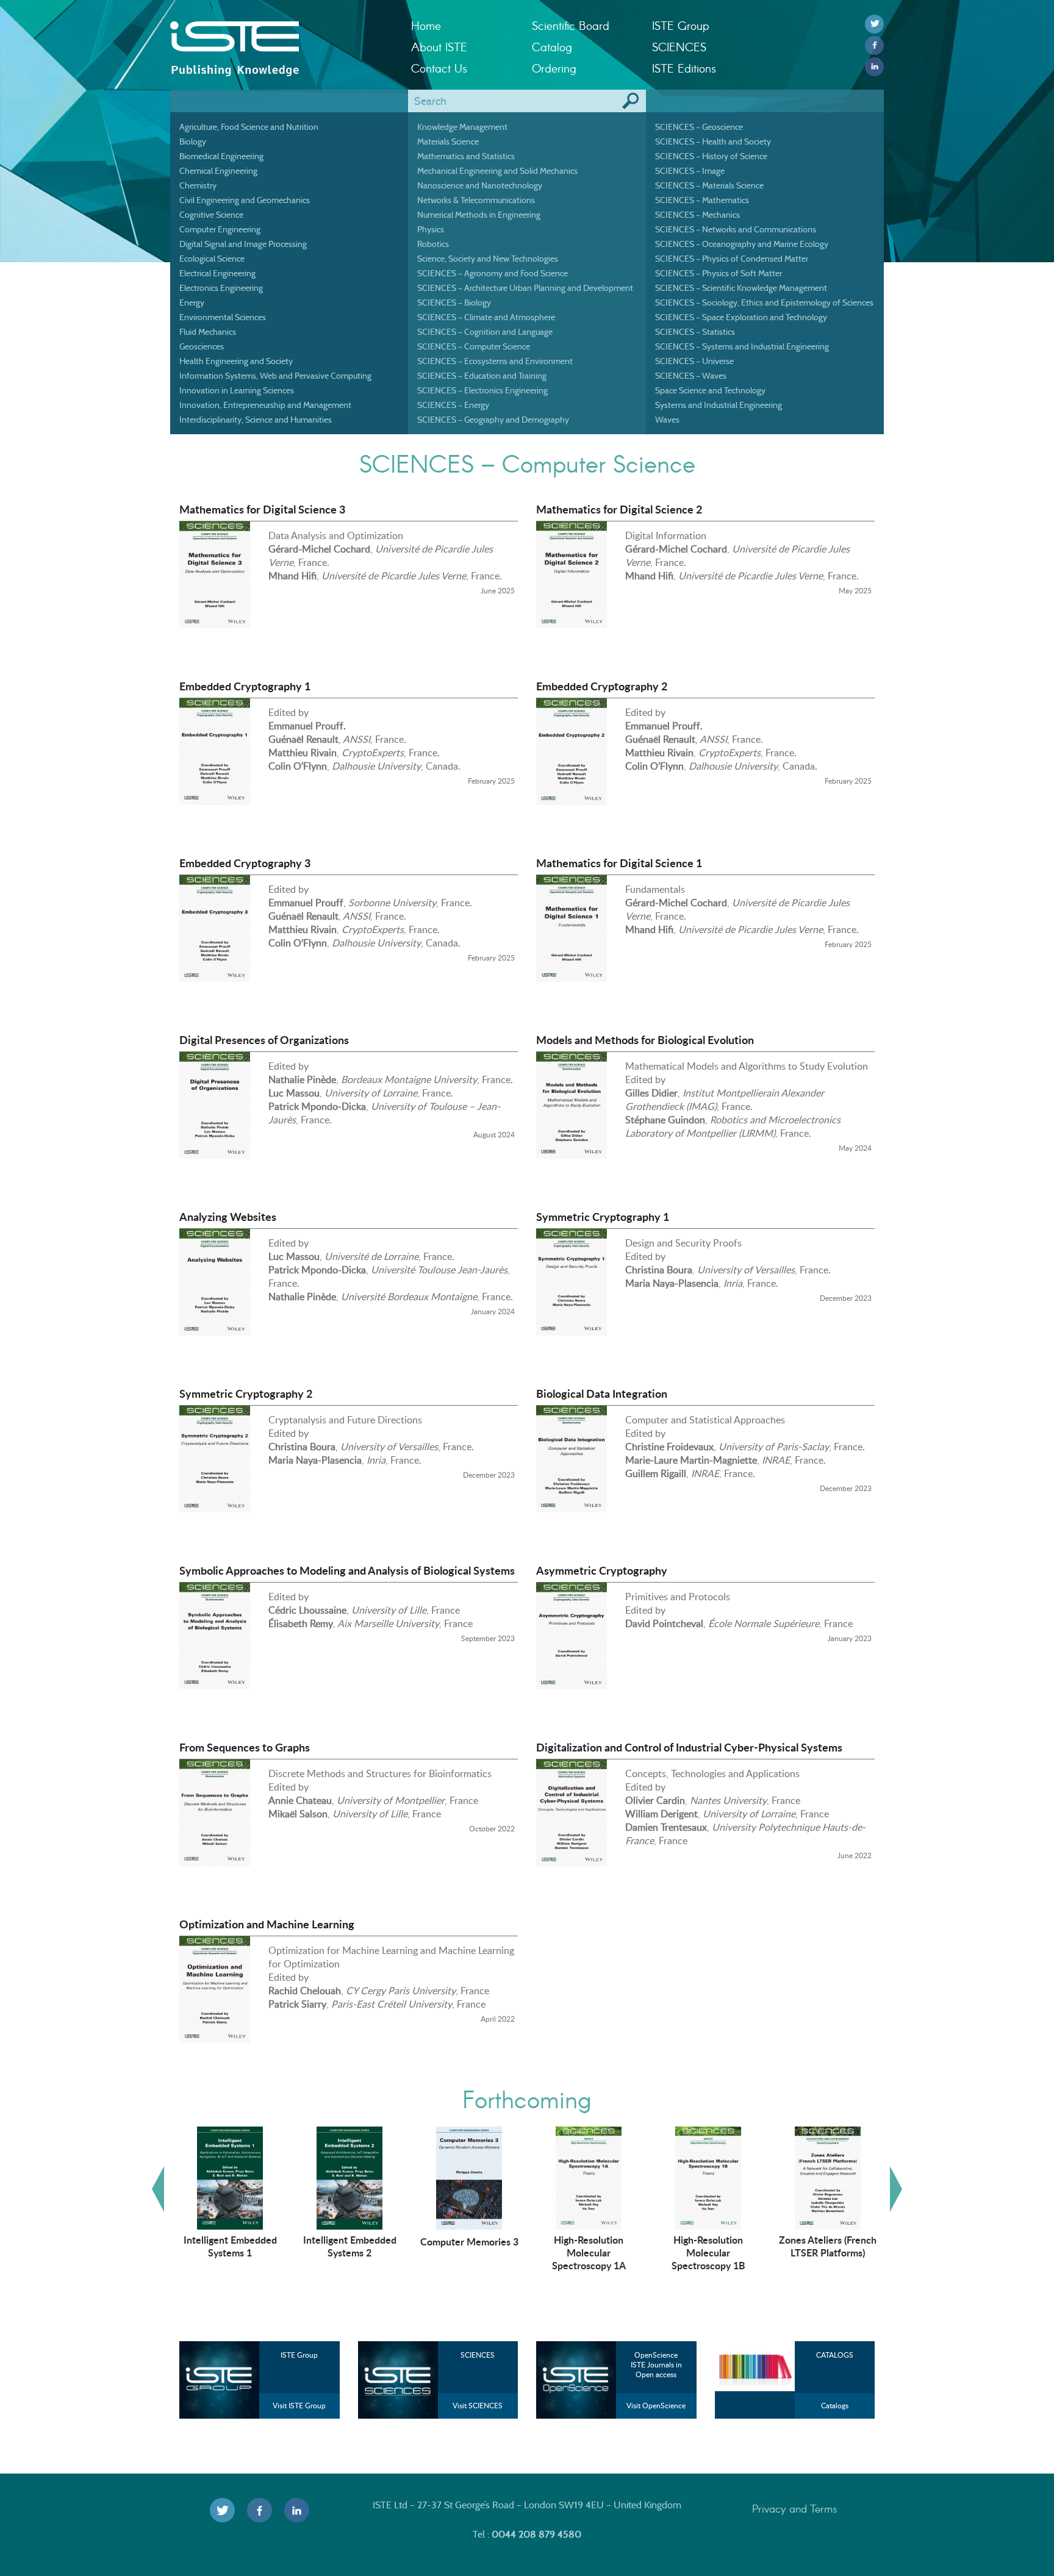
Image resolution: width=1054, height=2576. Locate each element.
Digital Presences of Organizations (264, 1040)
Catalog (552, 47)
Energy (192, 302)
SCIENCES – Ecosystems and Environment (495, 361)
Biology (193, 141)
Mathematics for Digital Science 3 (262, 509)
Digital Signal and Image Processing (243, 244)
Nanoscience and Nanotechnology (480, 185)
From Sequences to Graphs (245, 1747)
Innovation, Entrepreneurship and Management (265, 405)
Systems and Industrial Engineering (719, 405)
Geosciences (202, 346)
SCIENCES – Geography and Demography (493, 420)
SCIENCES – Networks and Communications (736, 229)
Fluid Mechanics (208, 332)
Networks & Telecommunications (476, 200)
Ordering (554, 68)
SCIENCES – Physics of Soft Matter (719, 273)
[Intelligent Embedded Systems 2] (350, 2177)
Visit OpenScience (656, 2406)
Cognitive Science (211, 215)
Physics (431, 229)
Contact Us (439, 68)
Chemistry (198, 185)
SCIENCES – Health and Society (713, 141)
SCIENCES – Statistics (695, 332)
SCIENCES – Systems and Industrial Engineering (742, 346)
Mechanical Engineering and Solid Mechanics (497, 171)
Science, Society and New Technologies (488, 259)
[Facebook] (874, 45)
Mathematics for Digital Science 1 (619, 863)
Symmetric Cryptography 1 (603, 1217)
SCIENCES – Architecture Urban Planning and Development (525, 288)
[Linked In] (874, 67)
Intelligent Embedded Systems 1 (230, 2246)
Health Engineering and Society (236, 361)
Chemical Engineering (218, 171)
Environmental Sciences (223, 317)
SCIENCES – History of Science (711, 156)
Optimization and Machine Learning (267, 1924)
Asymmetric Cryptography (602, 1570)
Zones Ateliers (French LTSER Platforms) (828, 2246)
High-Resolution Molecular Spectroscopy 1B (708, 2252)
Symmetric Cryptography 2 (246, 1394)
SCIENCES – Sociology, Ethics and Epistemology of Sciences (764, 302)
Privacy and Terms (795, 2508)
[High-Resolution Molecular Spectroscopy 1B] (708, 2177)
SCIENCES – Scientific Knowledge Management (741, 288)
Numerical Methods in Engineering (479, 215)
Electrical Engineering (217, 273)
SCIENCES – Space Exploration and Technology (741, 317)
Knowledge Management (462, 127)
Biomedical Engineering (221, 156)
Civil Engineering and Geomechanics (245, 200)
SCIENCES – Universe (694, 361)
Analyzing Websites (228, 1217)
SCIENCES (679, 47)
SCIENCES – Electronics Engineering (482, 390)
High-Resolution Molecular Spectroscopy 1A (589, 2252)
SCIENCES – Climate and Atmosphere (486, 317)
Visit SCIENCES (478, 2406)
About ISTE (439, 47)
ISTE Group (680, 25)
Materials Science (448, 141)
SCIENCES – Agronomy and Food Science (493, 273)
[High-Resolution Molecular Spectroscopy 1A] (589, 2177)
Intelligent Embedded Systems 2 (350, 2246)
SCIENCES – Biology (454, 302)
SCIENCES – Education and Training (482, 376)
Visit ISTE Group (299, 2406)
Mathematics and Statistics (466, 156)
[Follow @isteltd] (874, 24)
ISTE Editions (684, 68)
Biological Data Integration (602, 1394)
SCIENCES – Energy (453, 405)
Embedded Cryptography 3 (245, 863)
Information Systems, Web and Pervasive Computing (275, 376)
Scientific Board (571, 25)
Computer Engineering (220, 229)
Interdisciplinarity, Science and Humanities (256, 420)
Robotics (433, 244)
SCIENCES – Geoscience (699, 127)
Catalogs (835, 2406)
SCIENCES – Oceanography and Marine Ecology (742, 244)
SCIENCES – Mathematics (702, 200)
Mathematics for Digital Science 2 (619, 509)
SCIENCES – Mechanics (697, 215)
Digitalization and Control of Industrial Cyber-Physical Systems (689, 1747)
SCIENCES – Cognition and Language (485, 332)
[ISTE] (281, 37)
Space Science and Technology (710, 390)
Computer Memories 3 (469, 2241)
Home (426, 25)
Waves (667, 420)
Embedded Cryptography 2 (602, 686)
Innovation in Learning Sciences (237, 390)
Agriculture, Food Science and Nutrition (249, 127)
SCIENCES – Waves (691, 376)
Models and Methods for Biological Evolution (645, 1040)
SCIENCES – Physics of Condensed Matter (732, 259)
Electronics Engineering (221, 288)
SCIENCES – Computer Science (474, 346)
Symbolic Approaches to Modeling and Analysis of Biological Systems (347, 1570)
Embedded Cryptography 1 (245, 686)
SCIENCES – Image (690, 171)
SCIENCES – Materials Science (709, 185)
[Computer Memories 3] (469, 2177)
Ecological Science (212, 259)
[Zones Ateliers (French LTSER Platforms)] (828, 2177)
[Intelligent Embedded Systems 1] (230, 2177)
